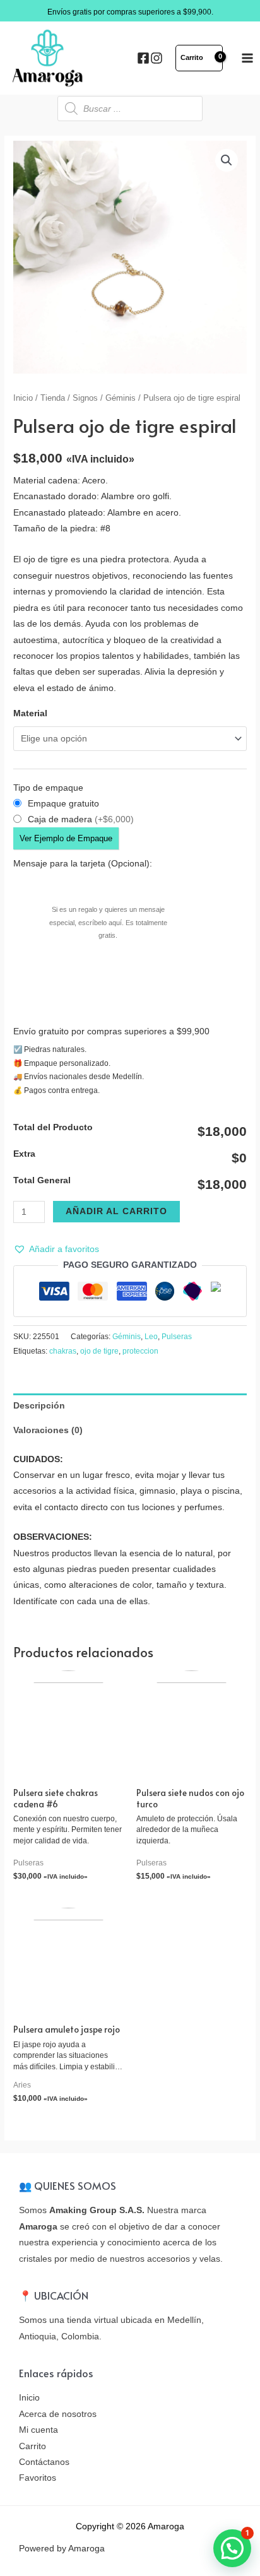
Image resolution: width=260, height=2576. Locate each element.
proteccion (140, 1351)
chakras (63, 1351)
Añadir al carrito (116, 1211)
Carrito (32, 2446)
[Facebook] (143, 58)
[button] (56, 1249)
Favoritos (38, 2478)
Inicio (23, 398)
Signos (85, 398)
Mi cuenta (38, 2430)
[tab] (130, 1406)
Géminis (121, 398)
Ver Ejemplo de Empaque (66, 838)
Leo (151, 1337)
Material (30, 713)
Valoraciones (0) (48, 1430)
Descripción (39, 1406)
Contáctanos (44, 2462)
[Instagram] (157, 58)
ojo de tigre (99, 1351)
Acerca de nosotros (58, 2414)
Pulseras (177, 1337)
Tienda (53, 398)
